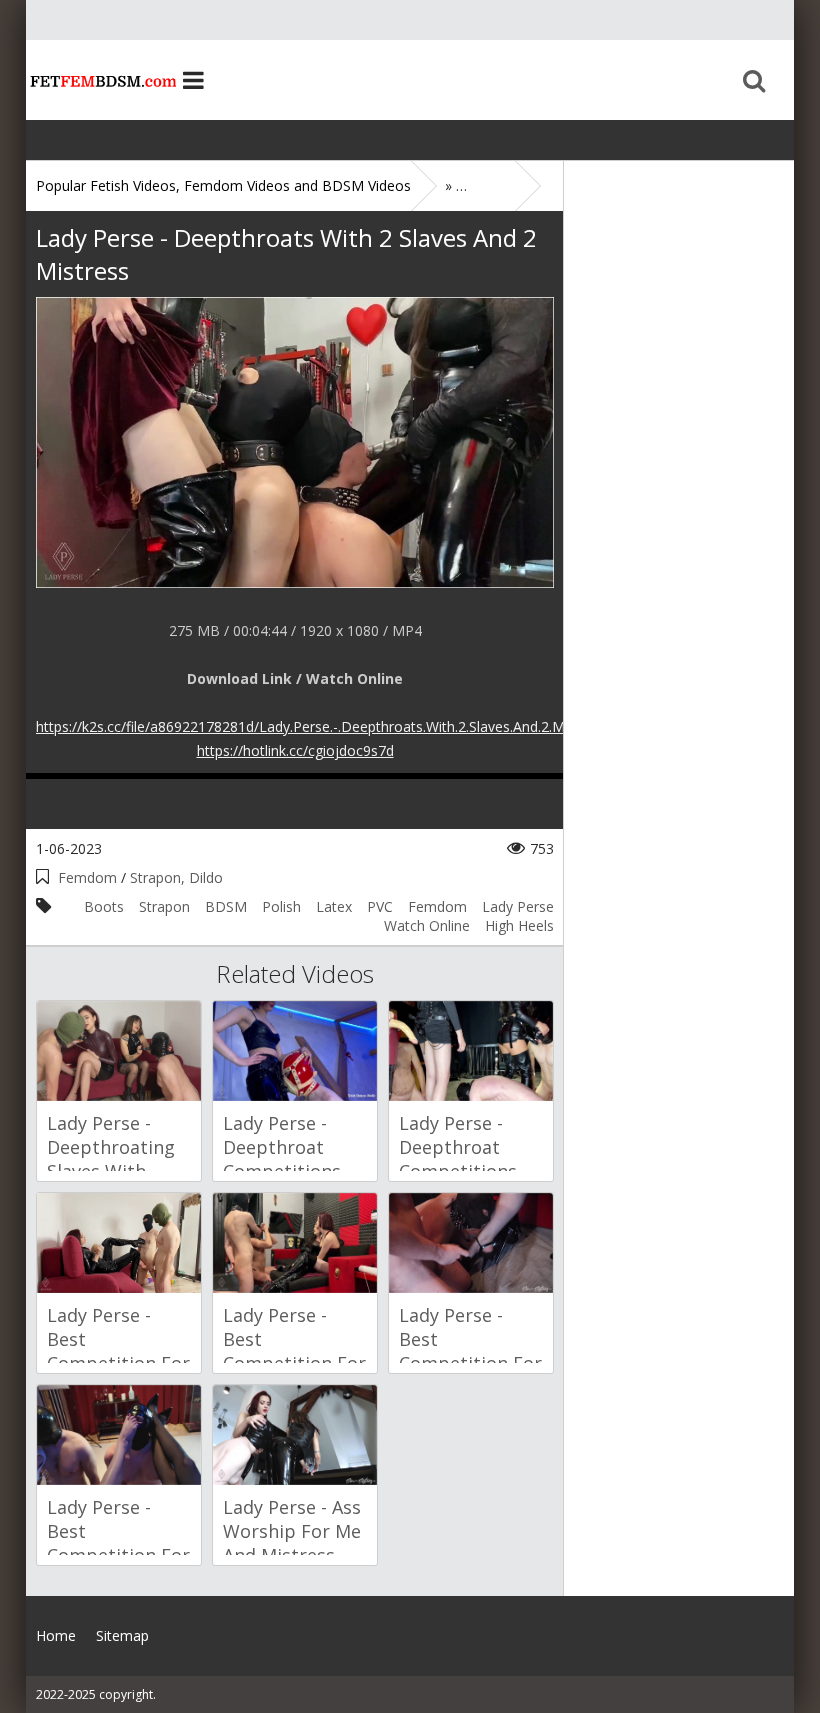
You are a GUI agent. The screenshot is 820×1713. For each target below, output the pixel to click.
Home (101, 80)
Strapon (164, 906)
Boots (104, 906)
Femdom (87, 877)
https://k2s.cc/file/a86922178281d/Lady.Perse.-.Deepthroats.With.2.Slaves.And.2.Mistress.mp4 (337, 726)
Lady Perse (518, 906)
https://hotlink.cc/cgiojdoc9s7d (295, 750)
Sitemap (122, 1635)
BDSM (226, 906)
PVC (380, 906)
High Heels (519, 925)
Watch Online (427, 925)
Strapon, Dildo (176, 877)
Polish (281, 906)
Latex (334, 906)
